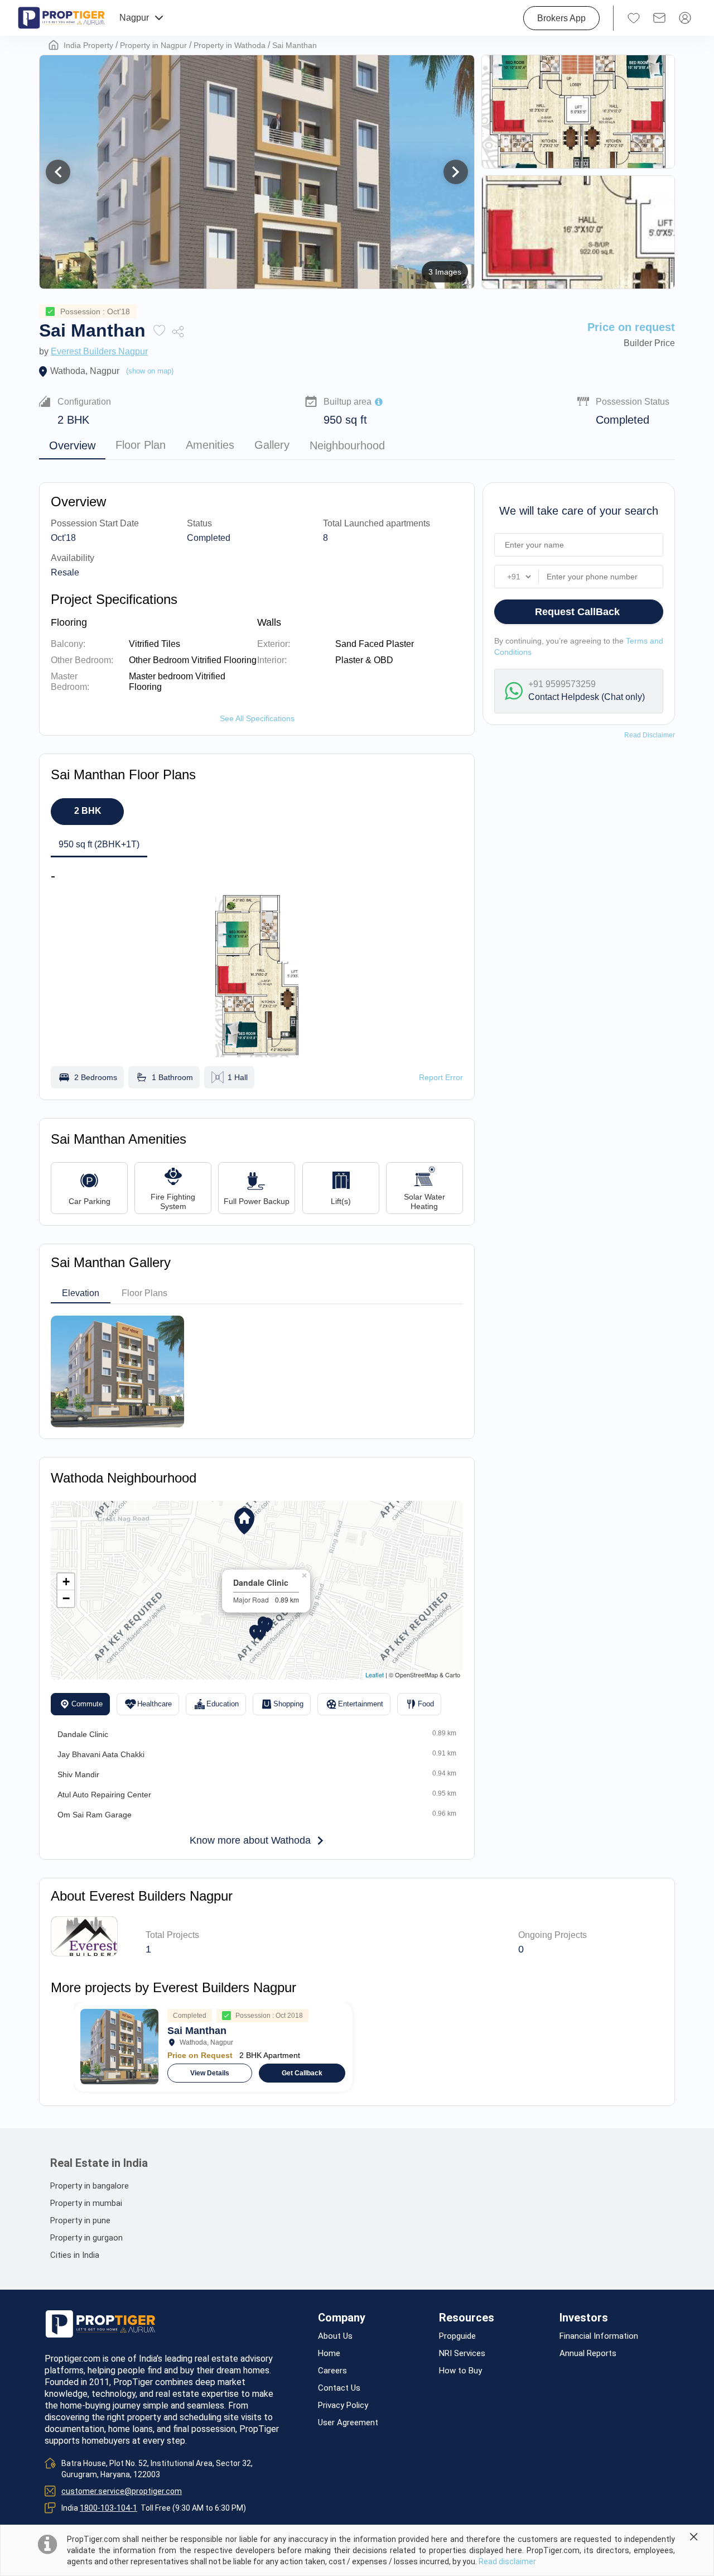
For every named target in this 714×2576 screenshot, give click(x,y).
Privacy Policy (343, 2405)
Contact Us (339, 2388)
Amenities (210, 445)
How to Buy (460, 2371)
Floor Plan (141, 445)
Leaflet (375, 1675)
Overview (72, 445)
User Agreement (348, 2423)
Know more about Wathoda (250, 1840)
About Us (335, 2336)
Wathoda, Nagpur (85, 371)
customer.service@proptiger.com (122, 2491)
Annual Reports (588, 2354)
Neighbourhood (347, 445)
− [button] (66, 1598)
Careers (332, 2371)
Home (329, 2354)
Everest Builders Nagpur (99, 351)
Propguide (457, 2336)
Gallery (272, 445)
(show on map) (150, 371)
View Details (210, 2073)
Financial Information (599, 2336)
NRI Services (462, 2354)
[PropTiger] (61, 18)
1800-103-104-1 (108, 2508)
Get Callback (302, 2073)
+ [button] (66, 1582)
